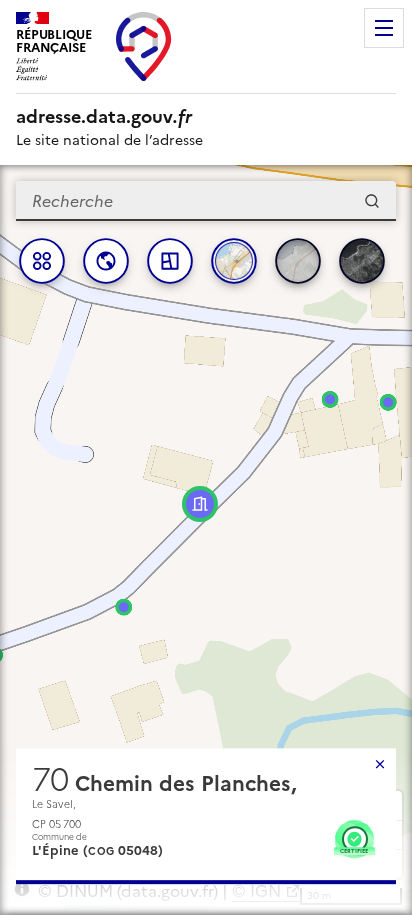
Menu (384, 28)
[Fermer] (380, 764)
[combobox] (206, 201)
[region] (206, 540)
